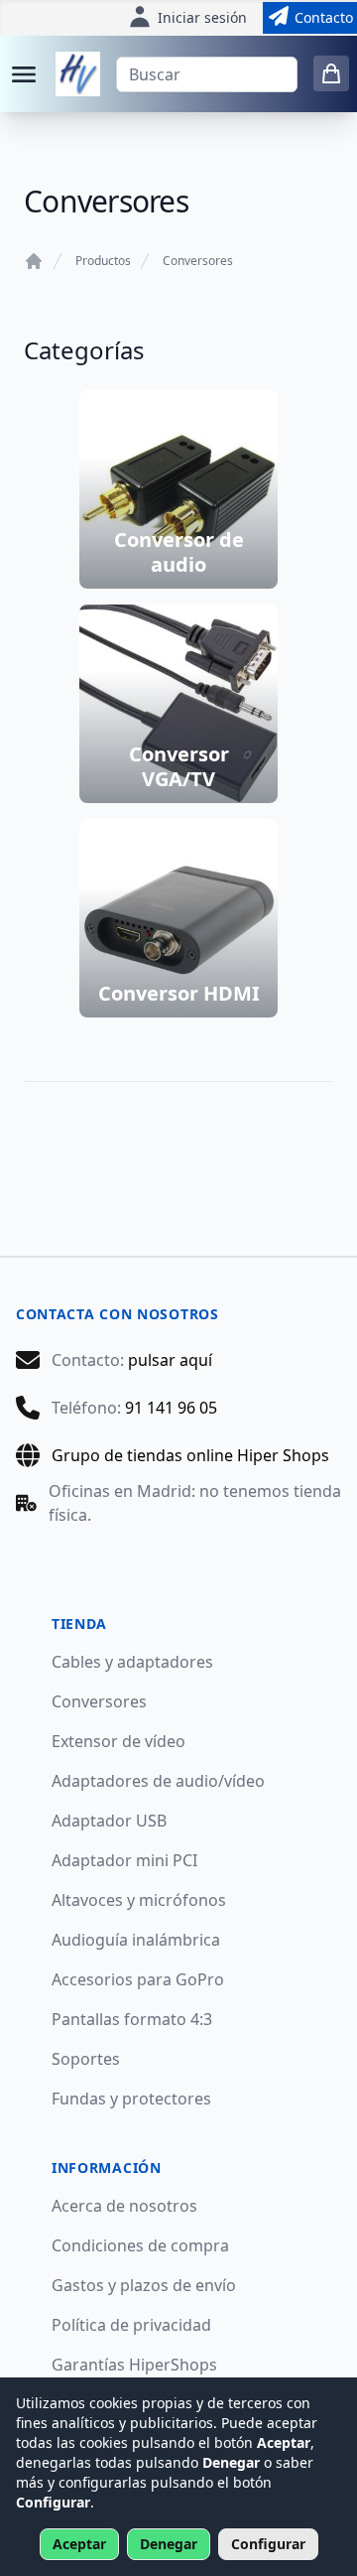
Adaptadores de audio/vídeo (158, 1781)
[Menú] (24, 74)
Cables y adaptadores (132, 1662)
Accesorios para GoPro (138, 1979)
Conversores (198, 261)
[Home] (34, 261)
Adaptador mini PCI (124, 1860)
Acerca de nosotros (124, 2206)
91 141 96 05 (171, 1408)
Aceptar (79, 2544)
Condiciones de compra (140, 2245)
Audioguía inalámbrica (136, 1940)
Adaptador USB (109, 1821)
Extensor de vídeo (119, 1741)
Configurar (268, 2544)
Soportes (86, 2059)
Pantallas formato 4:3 (132, 2019)
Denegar (169, 2544)
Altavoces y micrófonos (139, 1900)
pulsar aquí (170, 1360)
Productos (103, 261)
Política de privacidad (131, 2325)
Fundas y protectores (131, 2099)
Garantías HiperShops (134, 2365)
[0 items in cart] (331, 73)
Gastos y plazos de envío (144, 2285)
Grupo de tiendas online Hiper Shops (190, 1455)
